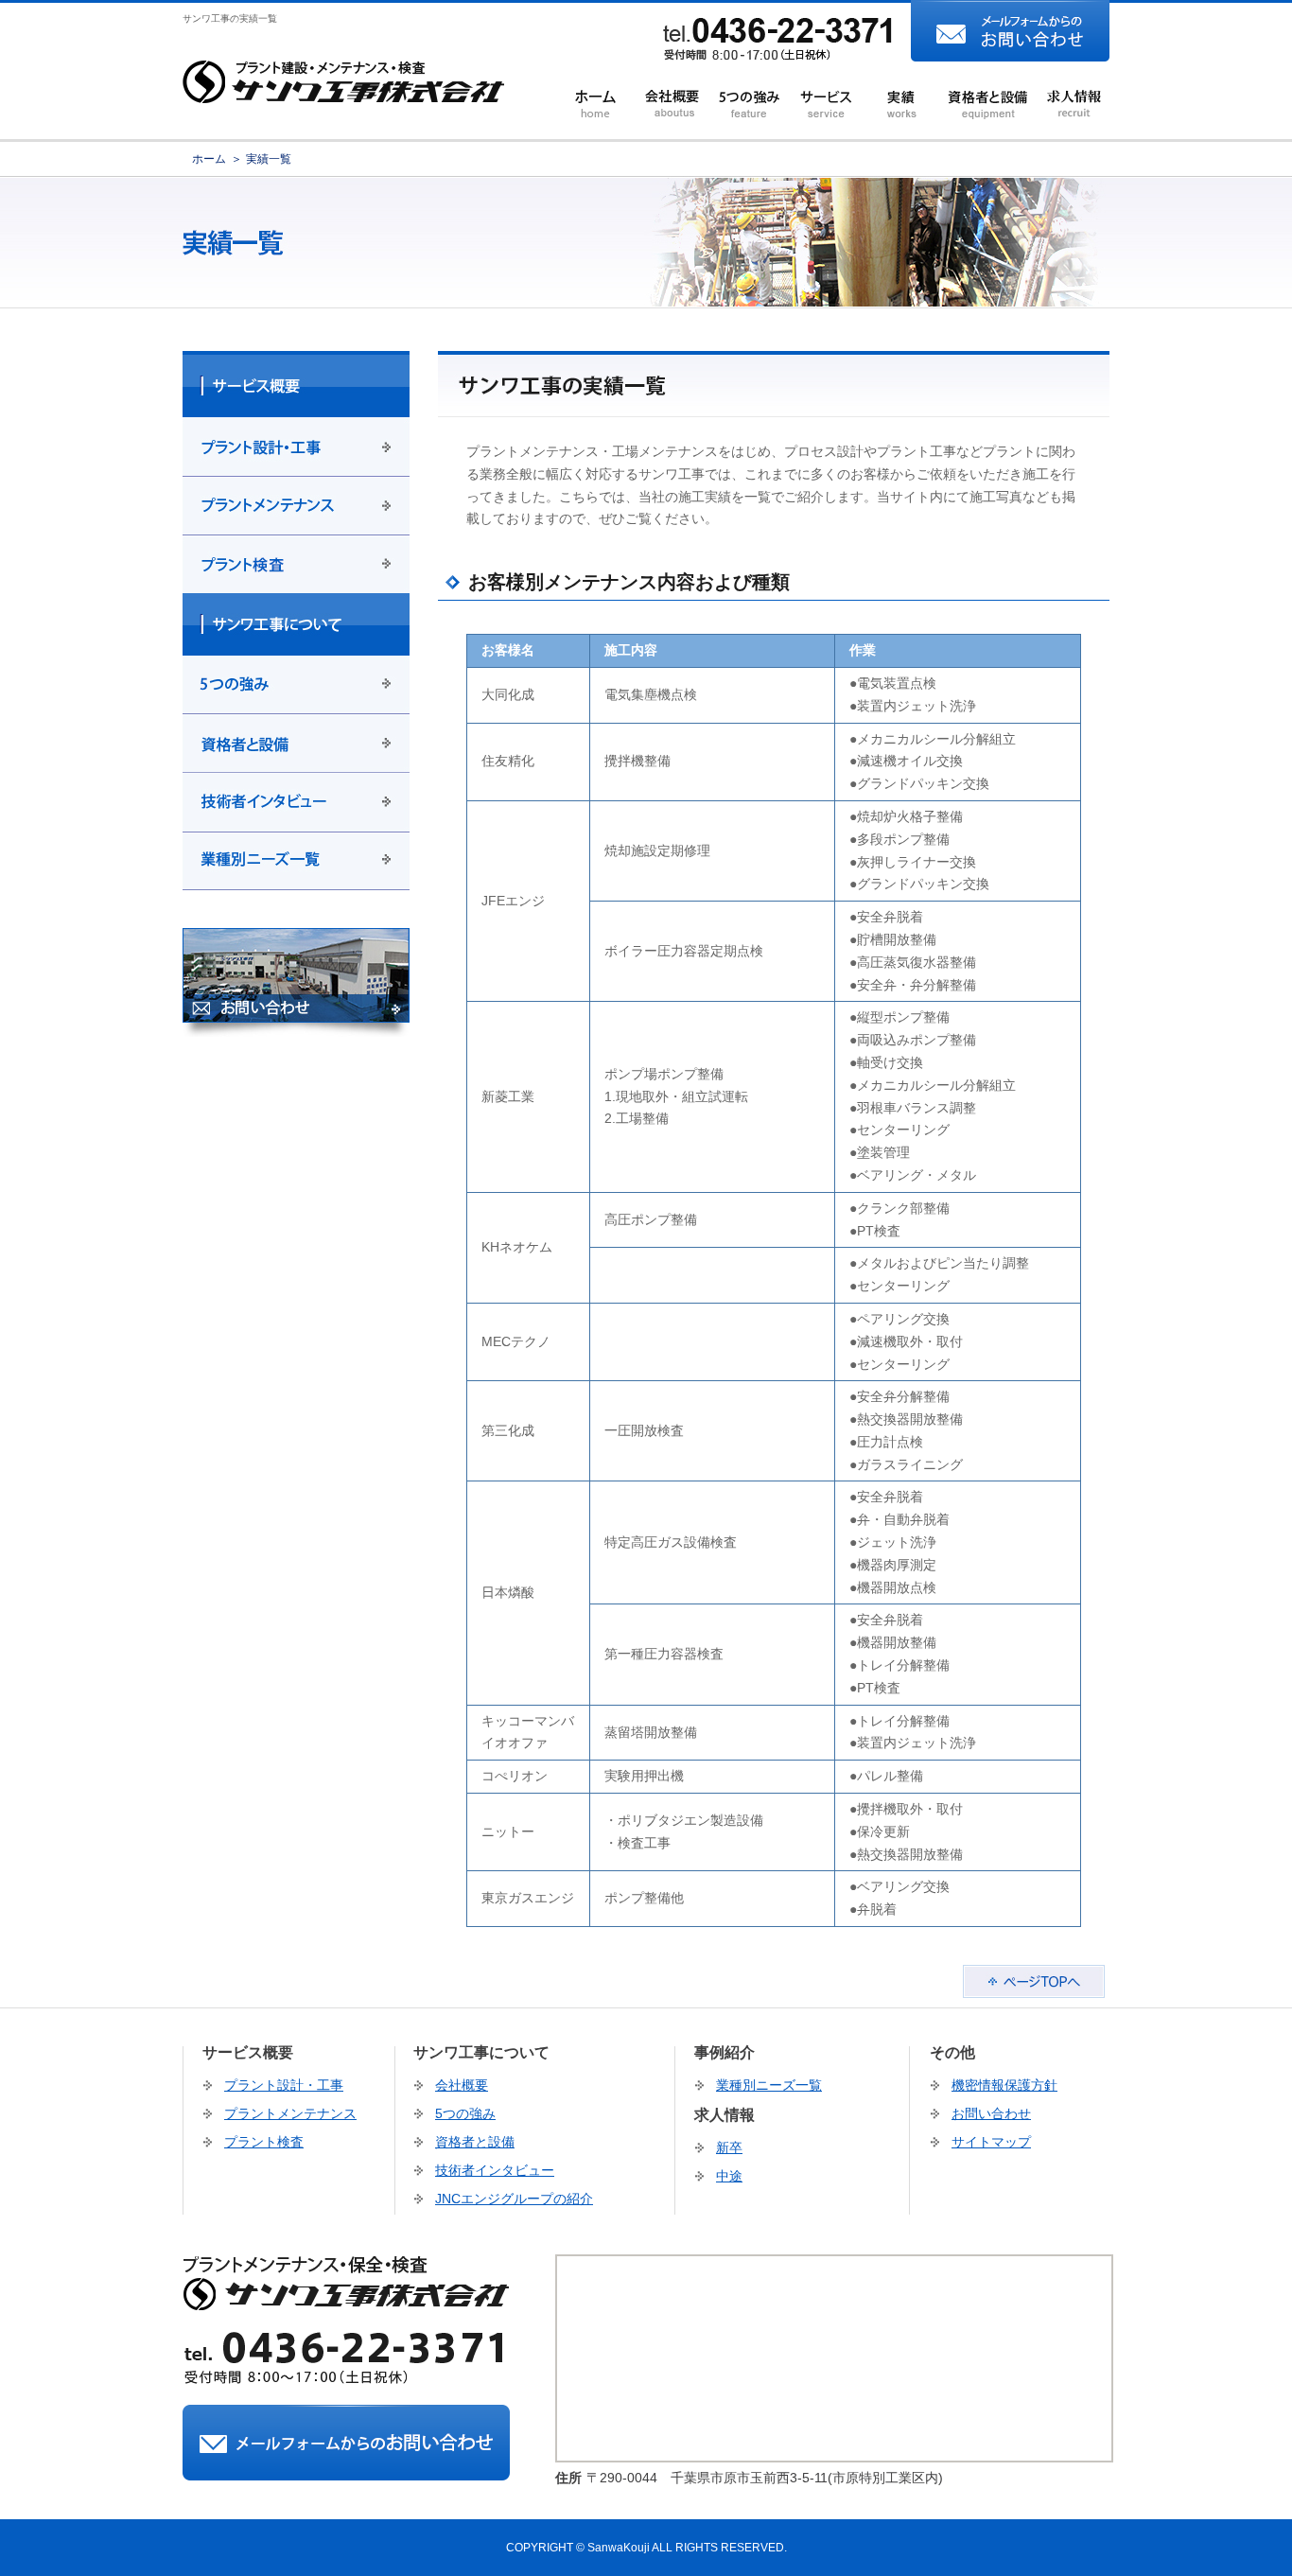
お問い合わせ (991, 2113)
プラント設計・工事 (284, 2085)
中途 (729, 2176)
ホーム (209, 159)
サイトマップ (991, 2142)
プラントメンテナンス (290, 2113)
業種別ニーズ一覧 (769, 2085)
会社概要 (462, 2085)
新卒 (729, 2147)
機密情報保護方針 (1004, 2085)
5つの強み (465, 2113)
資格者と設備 (475, 2142)
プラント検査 (264, 2142)
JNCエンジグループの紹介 (514, 2199)
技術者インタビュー (495, 2170)
